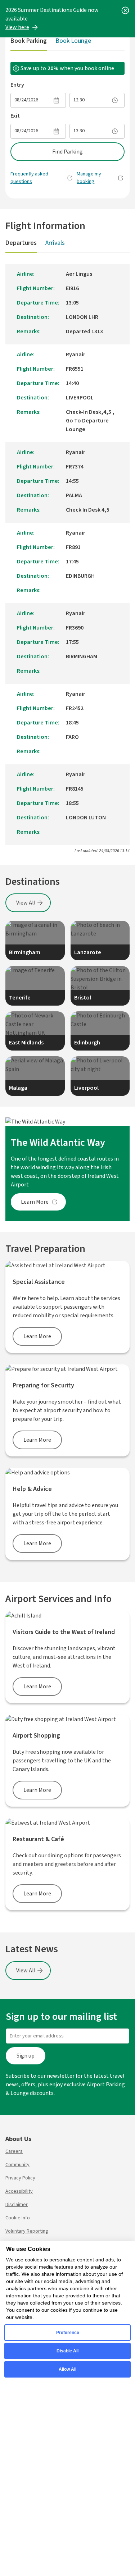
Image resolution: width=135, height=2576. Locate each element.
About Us (18, 2139)
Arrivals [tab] (55, 243)
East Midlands (26, 1043)
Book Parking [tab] (29, 41)
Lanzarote (88, 952)
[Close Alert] (125, 10)
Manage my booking (89, 178)
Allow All (67, 2369)
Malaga (18, 1088)
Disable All (67, 2351)
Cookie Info (18, 2218)
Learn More (35, 1202)
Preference (68, 2333)
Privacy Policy (20, 2178)
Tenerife (20, 998)
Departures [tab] (21, 243)
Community (17, 2165)
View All (26, 903)
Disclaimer (17, 2205)
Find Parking (67, 152)
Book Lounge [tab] (73, 41)
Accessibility (19, 2191)
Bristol (83, 998)
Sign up (26, 2056)
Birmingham (25, 952)
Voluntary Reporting (27, 2231)
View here (17, 27)
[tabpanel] (67, 127)
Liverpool (86, 1088)
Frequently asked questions (29, 178)
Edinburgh (87, 1043)
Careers (14, 2151)
